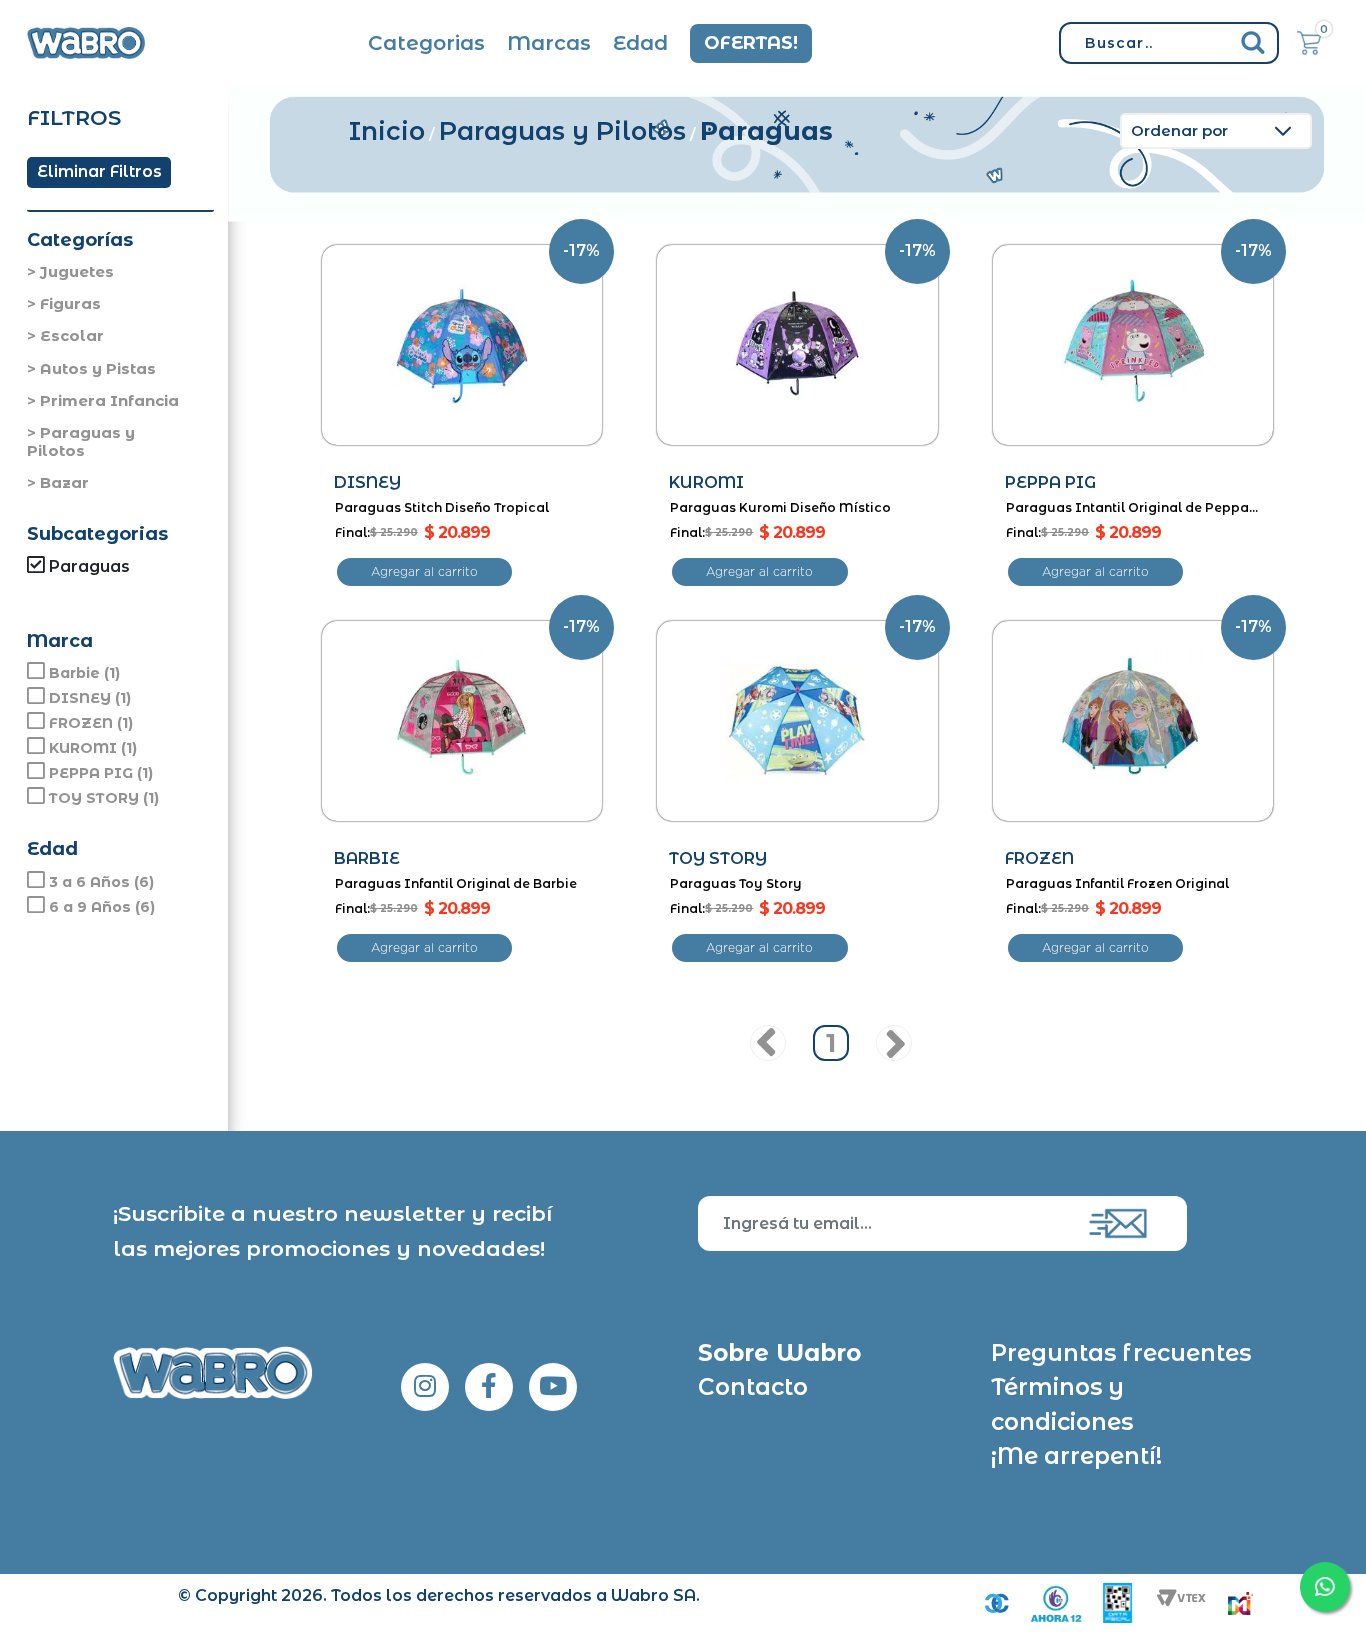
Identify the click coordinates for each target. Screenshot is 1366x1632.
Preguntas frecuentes (1121, 1353)
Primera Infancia (109, 400)
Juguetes (77, 271)
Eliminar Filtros (99, 171)
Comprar (424, 572)
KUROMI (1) (93, 748)
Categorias (426, 43)
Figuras (70, 303)
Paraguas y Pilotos (81, 441)
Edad (640, 43)
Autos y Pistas (98, 368)
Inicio (387, 131)
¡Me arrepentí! (1076, 1456)
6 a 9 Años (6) (102, 907)
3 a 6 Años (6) (101, 882)
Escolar (72, 335)
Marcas (549, 43)
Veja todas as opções (116, 590)
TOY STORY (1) (104, 798)
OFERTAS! (751, 43)
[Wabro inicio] (86, 43)
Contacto (753, 1387)
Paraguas (766, 131)
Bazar (64, 482)
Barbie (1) (84, 673)
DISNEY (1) (90, 698)
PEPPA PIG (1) (101, 773)
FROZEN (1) (91, 723)
